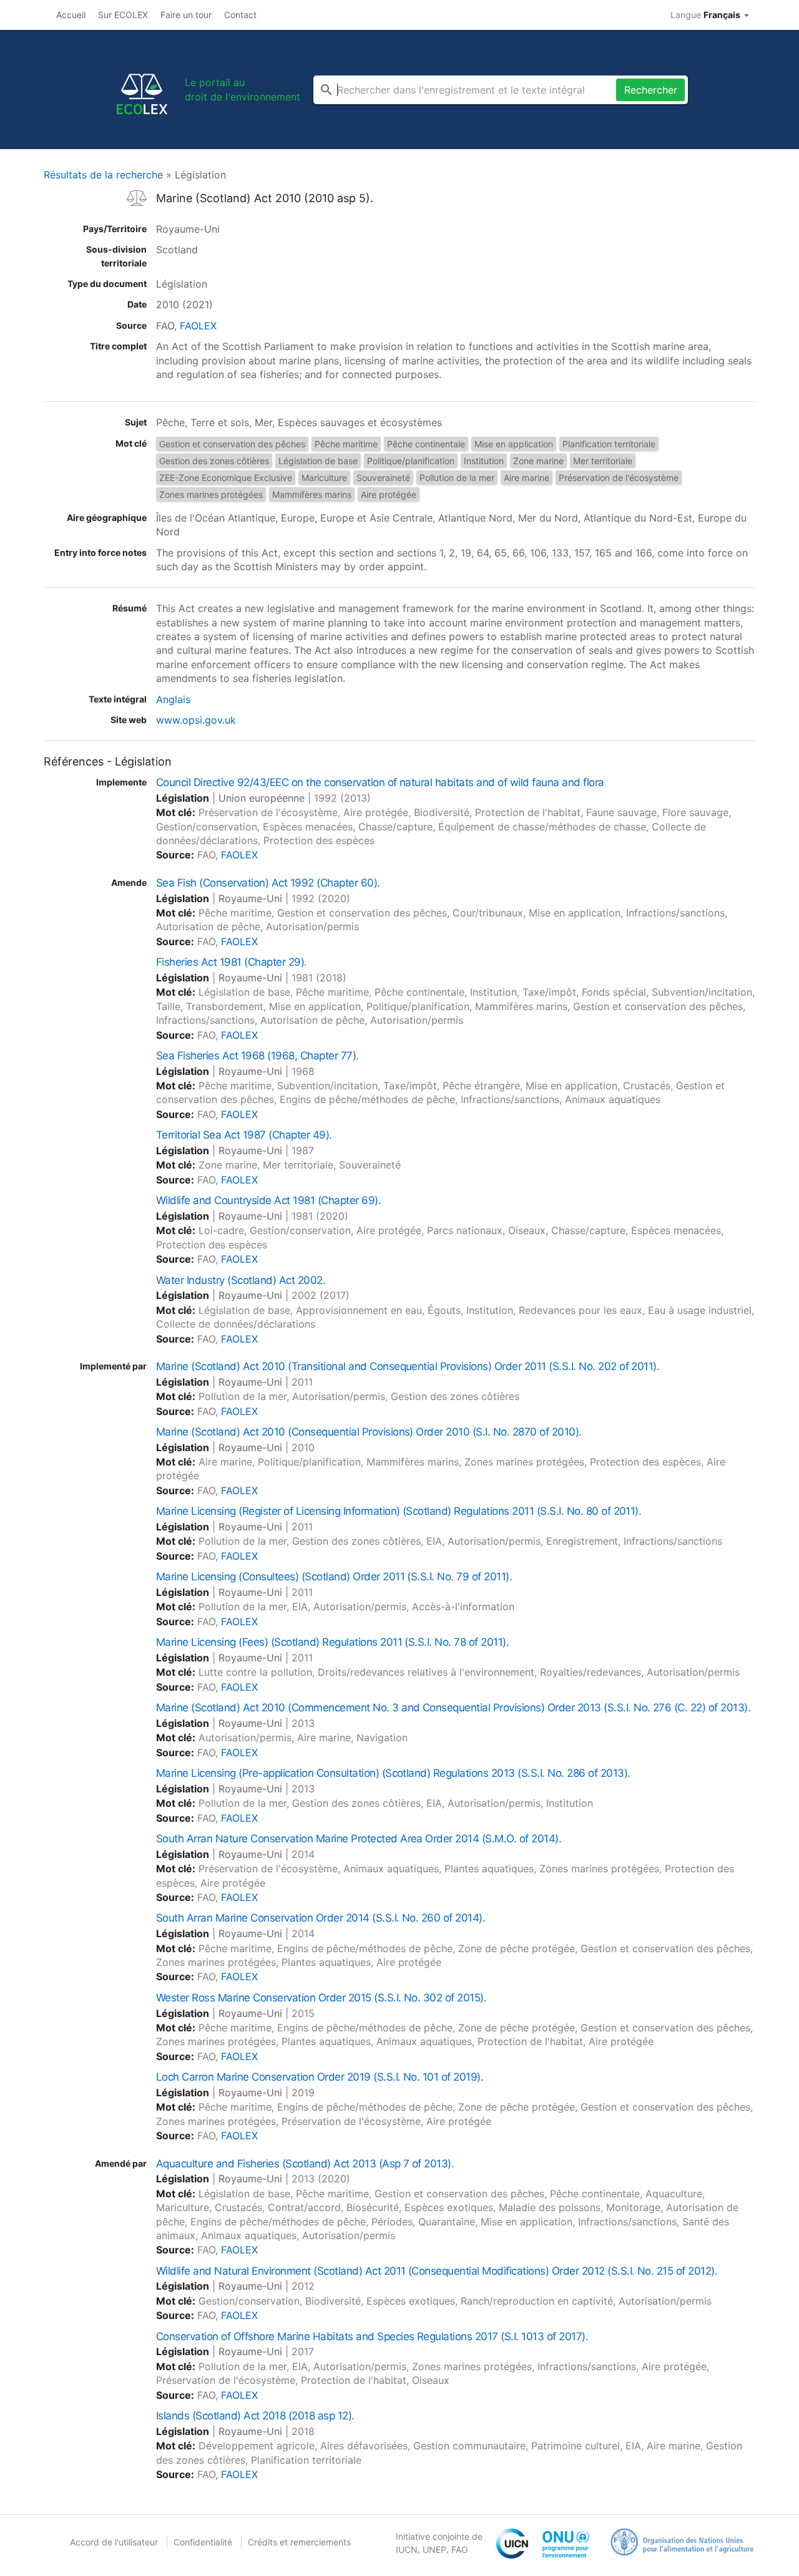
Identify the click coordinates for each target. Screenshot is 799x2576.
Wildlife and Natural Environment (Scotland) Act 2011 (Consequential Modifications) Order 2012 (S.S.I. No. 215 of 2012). (437, 2271)
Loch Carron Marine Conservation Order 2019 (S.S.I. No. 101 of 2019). (320, 2077)
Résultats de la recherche (103, 175)
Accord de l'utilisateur (114, 2542)
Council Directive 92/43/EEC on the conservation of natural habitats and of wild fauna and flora (380, 782)
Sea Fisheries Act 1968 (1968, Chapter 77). (257, 1056)
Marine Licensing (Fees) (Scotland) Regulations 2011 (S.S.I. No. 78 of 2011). (332, 1642)
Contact (240, 15)
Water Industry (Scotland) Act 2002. (241, 1280)
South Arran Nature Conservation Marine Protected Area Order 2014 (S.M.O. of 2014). (359, 1839)
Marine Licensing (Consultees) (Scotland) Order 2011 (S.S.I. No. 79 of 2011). (334, 1577)
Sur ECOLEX (123, 15)
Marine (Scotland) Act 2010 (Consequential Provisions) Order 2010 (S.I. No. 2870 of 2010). (369, 1432)
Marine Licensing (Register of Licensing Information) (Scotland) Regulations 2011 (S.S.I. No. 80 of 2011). (399, 1511)
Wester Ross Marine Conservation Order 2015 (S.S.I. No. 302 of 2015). (321, 1998)
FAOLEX (198, 326)
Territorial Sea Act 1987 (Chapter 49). (244, 1135)
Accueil (71, 15)
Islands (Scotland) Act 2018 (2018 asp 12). (255, 2416)
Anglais (173, 699)
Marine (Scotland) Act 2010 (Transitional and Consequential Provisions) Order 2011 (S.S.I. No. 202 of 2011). (408, 1366)
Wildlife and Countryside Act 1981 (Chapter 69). (268, 1200)
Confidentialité (203, 2542)
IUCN (407, 2549)
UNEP (434, 2549)
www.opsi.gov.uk (196, 720)
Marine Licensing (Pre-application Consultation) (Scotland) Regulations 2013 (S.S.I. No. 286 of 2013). (393, 1773)
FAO (460, 2549)
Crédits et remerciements (299, 2542)
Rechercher (651, 90)
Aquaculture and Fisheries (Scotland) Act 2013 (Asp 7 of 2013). (305, 2164)
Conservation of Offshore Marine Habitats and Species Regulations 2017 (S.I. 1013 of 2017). (372, 2336)
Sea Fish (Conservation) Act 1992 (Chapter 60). (268, 883)
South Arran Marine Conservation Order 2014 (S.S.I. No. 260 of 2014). (321, 1918)
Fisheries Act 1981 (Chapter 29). (232, 962)
